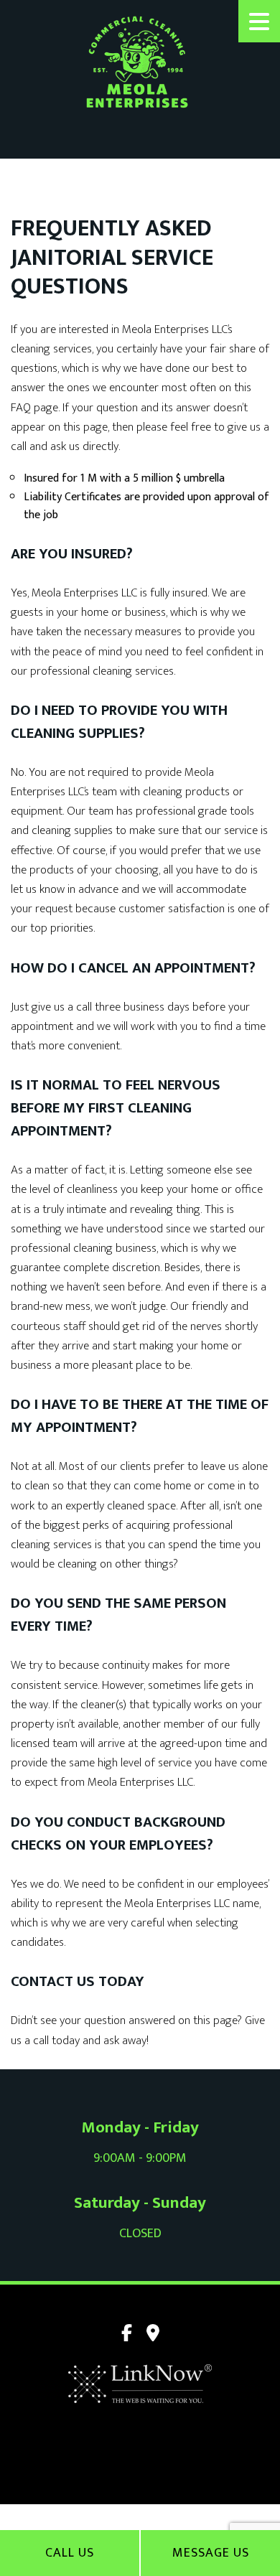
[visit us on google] (153, 2333)
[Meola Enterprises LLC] (137, 62)
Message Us (211, 2553)
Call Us (70, 2553)
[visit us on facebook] (127, 2333)
